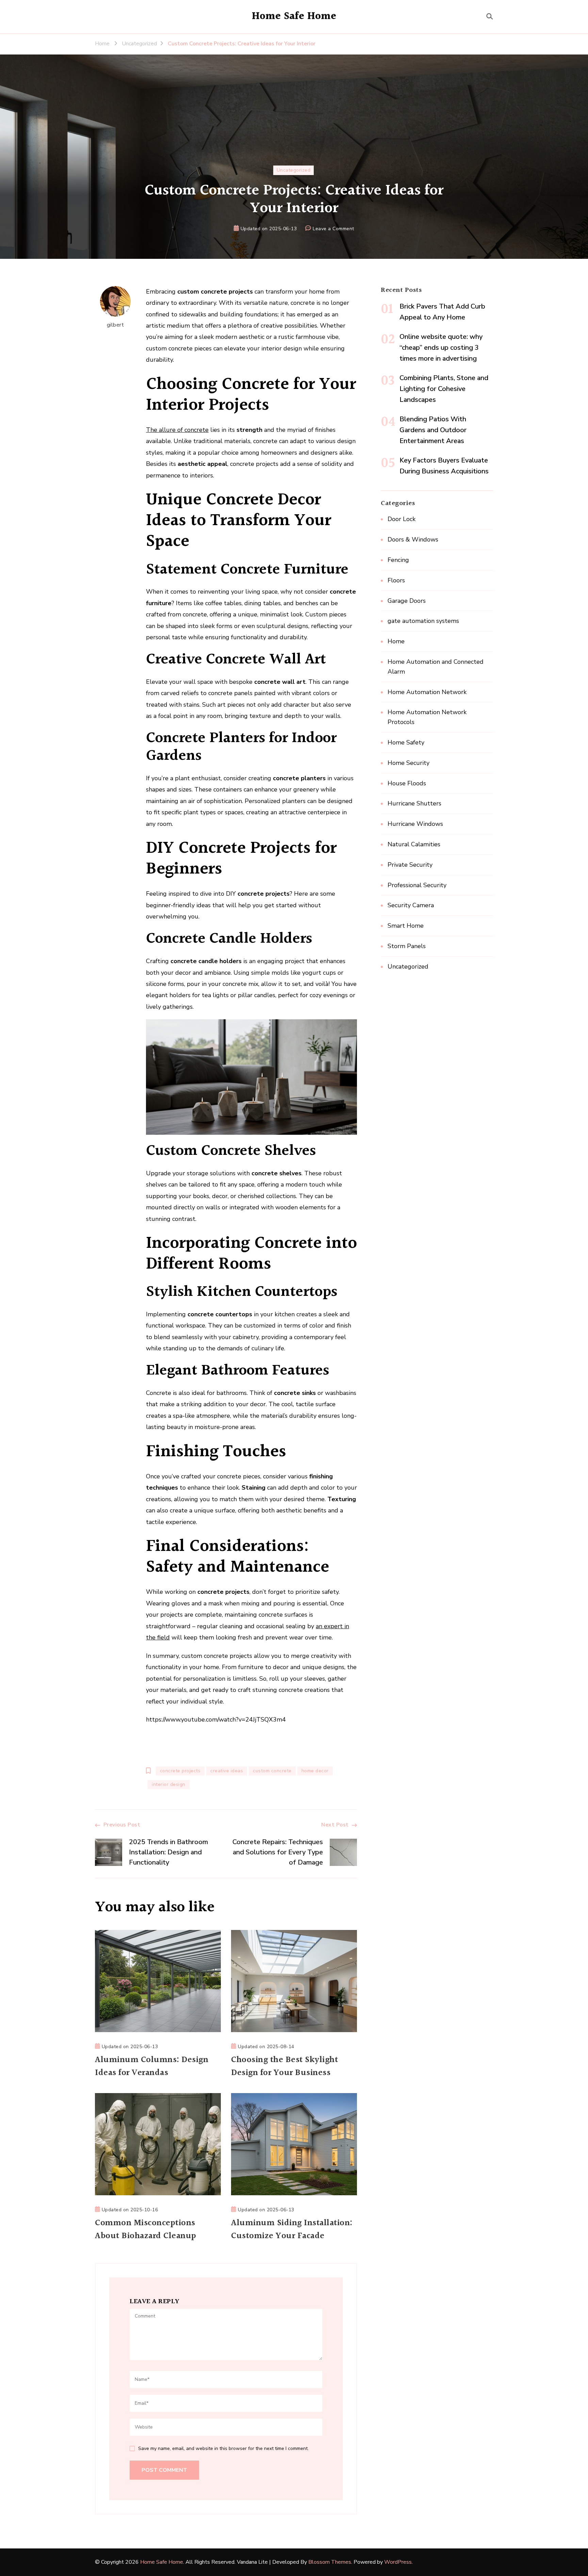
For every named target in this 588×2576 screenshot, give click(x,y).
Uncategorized (294, 170)
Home (396, 641)
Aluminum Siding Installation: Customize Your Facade (292, 2230)
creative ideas (227, 1771)
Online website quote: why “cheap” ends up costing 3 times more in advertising (441, 348)
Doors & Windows (413, 539)
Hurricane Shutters (414, 803)
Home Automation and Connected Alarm (436, 667)
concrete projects (180, 1771)
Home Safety (406, 742)
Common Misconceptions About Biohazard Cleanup (146, 2230)
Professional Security (417, 885)
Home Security (409, 763)
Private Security (410, 865)
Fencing (398, 560)
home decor (315, 1771)
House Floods (407, 783)
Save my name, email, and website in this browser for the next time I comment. (223, 2448)
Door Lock (402, 519)
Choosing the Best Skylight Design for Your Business (284, 2067)
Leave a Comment (333, 229)
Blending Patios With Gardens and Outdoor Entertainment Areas (433, 430)
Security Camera (411, 905)
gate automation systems (423, 621)
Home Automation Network (427, 692)
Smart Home (406, 926)
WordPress (398, 2562)
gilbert (116, 325)
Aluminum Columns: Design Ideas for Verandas (152, 2067)
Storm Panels (407, 946)
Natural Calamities (414, 844)
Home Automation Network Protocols (427, 717)
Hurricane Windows (415, 824)
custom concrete (272, 1771)
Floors (396, 580)
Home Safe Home (294, 16)
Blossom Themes (330, 2562)
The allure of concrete (177, 430)
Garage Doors (407, 601)
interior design (169, 1784)
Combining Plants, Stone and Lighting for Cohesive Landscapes (444, 389)
